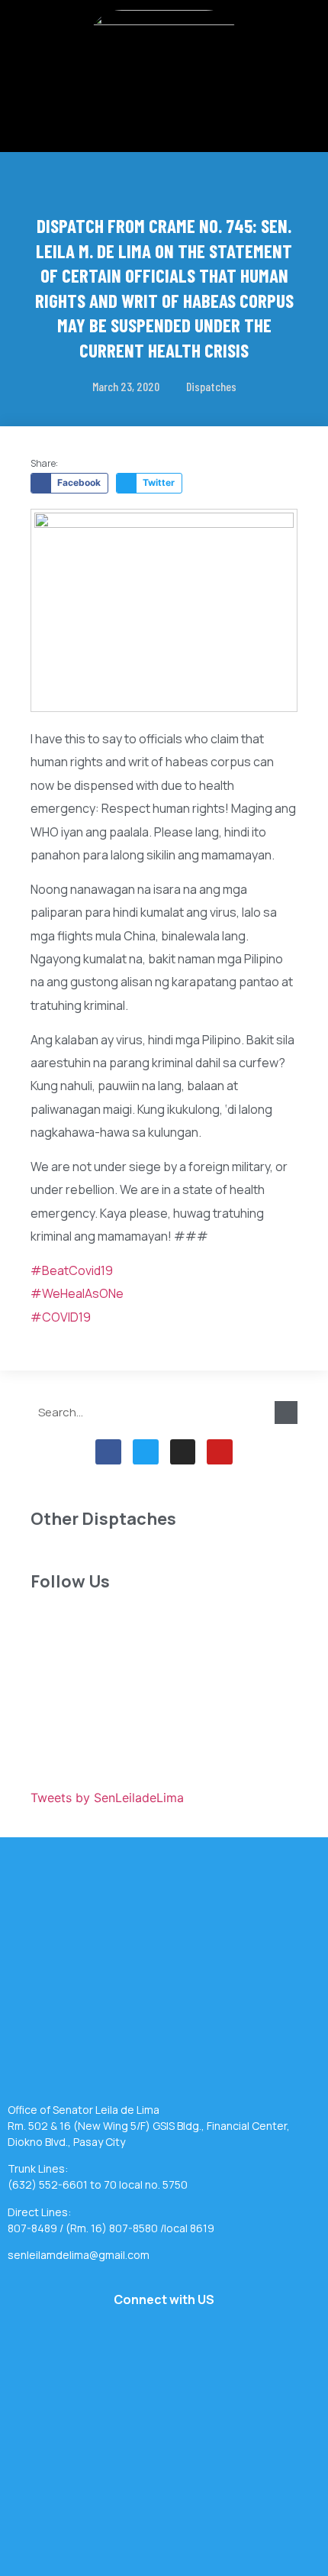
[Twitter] (146, 1452)
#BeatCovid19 (72, 1270)
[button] (164, 109)
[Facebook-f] (108, 1452)
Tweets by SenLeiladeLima (107, 1798)
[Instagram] (183, 1452)
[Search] (286, 1413)
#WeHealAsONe (77, 1293)
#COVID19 (61, 1317)
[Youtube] (220, 1452)
